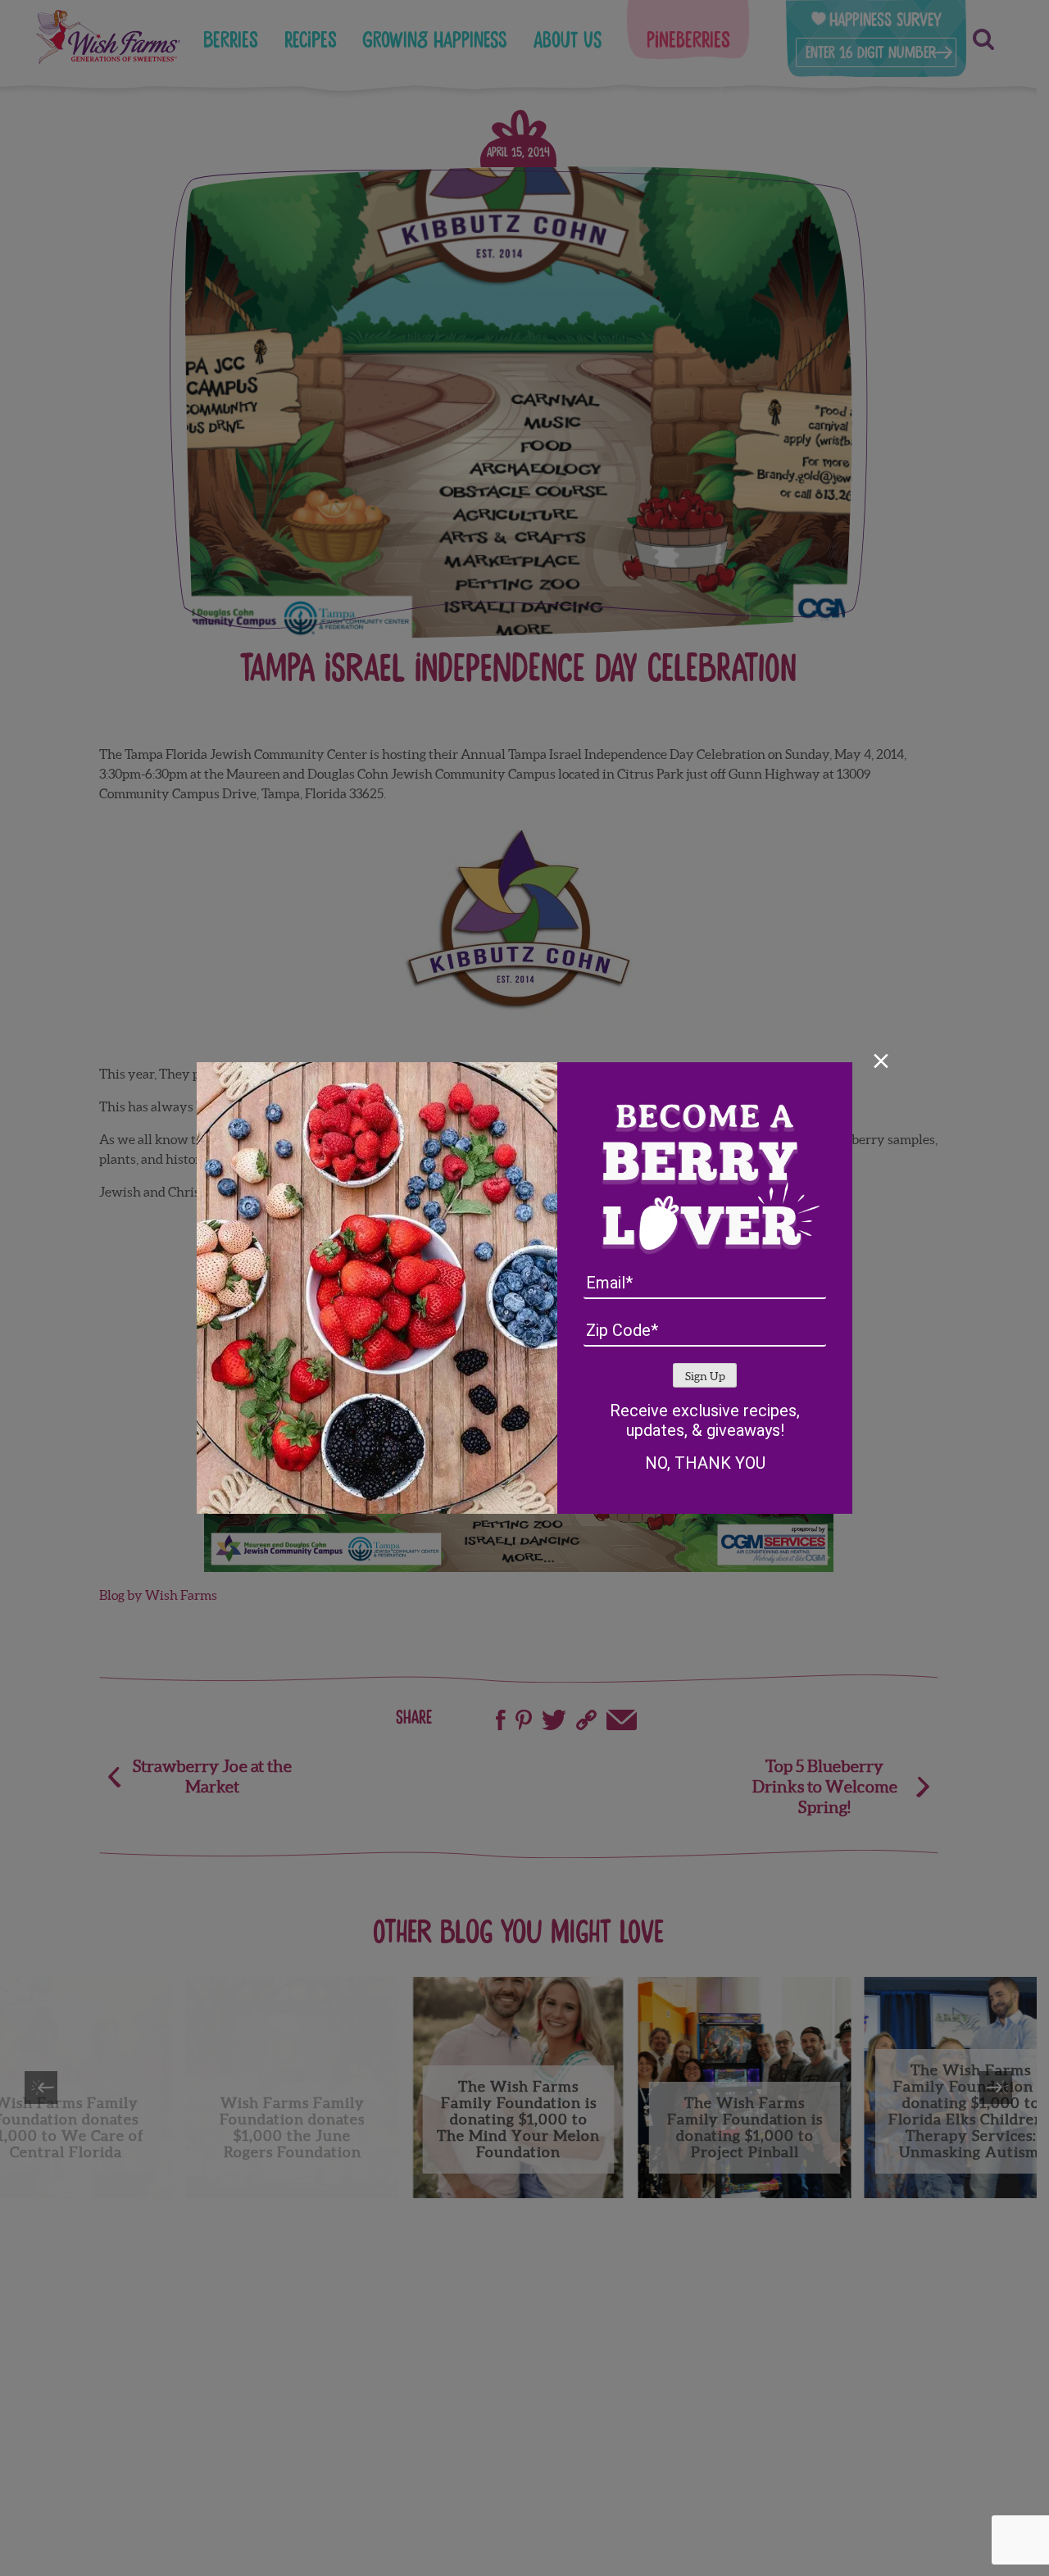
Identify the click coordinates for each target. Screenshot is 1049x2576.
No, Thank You (705, 1463)
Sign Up (705, 1377)
